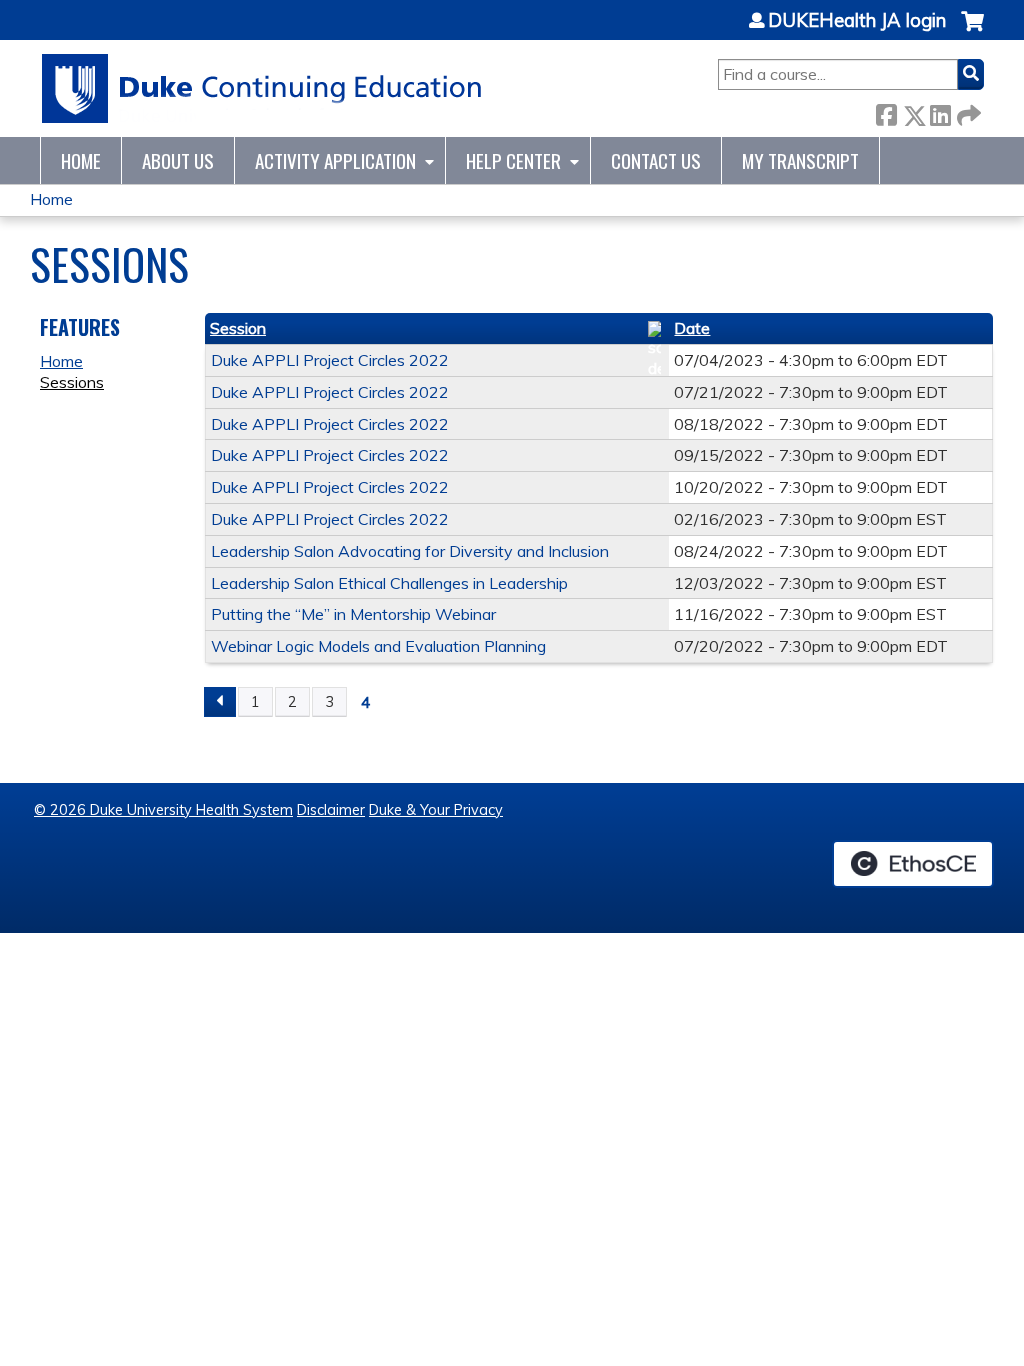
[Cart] (972, 31)
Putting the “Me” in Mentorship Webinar (353, 614)
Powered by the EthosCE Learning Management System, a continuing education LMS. (913, 864)
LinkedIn (940, 111)
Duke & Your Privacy (436, 810)
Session (238, 328)
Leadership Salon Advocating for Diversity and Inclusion (410, 551)
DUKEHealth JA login (857, 21)
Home (81, 160)
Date (692, 328)
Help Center (513, 160)
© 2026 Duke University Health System (163, 810)
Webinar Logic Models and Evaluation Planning (378, 646)
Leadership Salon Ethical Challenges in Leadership (389, 583)
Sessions (72, 382)
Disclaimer (331, 810)
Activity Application (335, 160)
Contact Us (656, 160)
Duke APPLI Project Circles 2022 (330, 360)
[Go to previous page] (220, 702)
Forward (967, 111)
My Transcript (800, 160)
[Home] (262, 88)
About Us (178, 160)
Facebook (886, 111)
